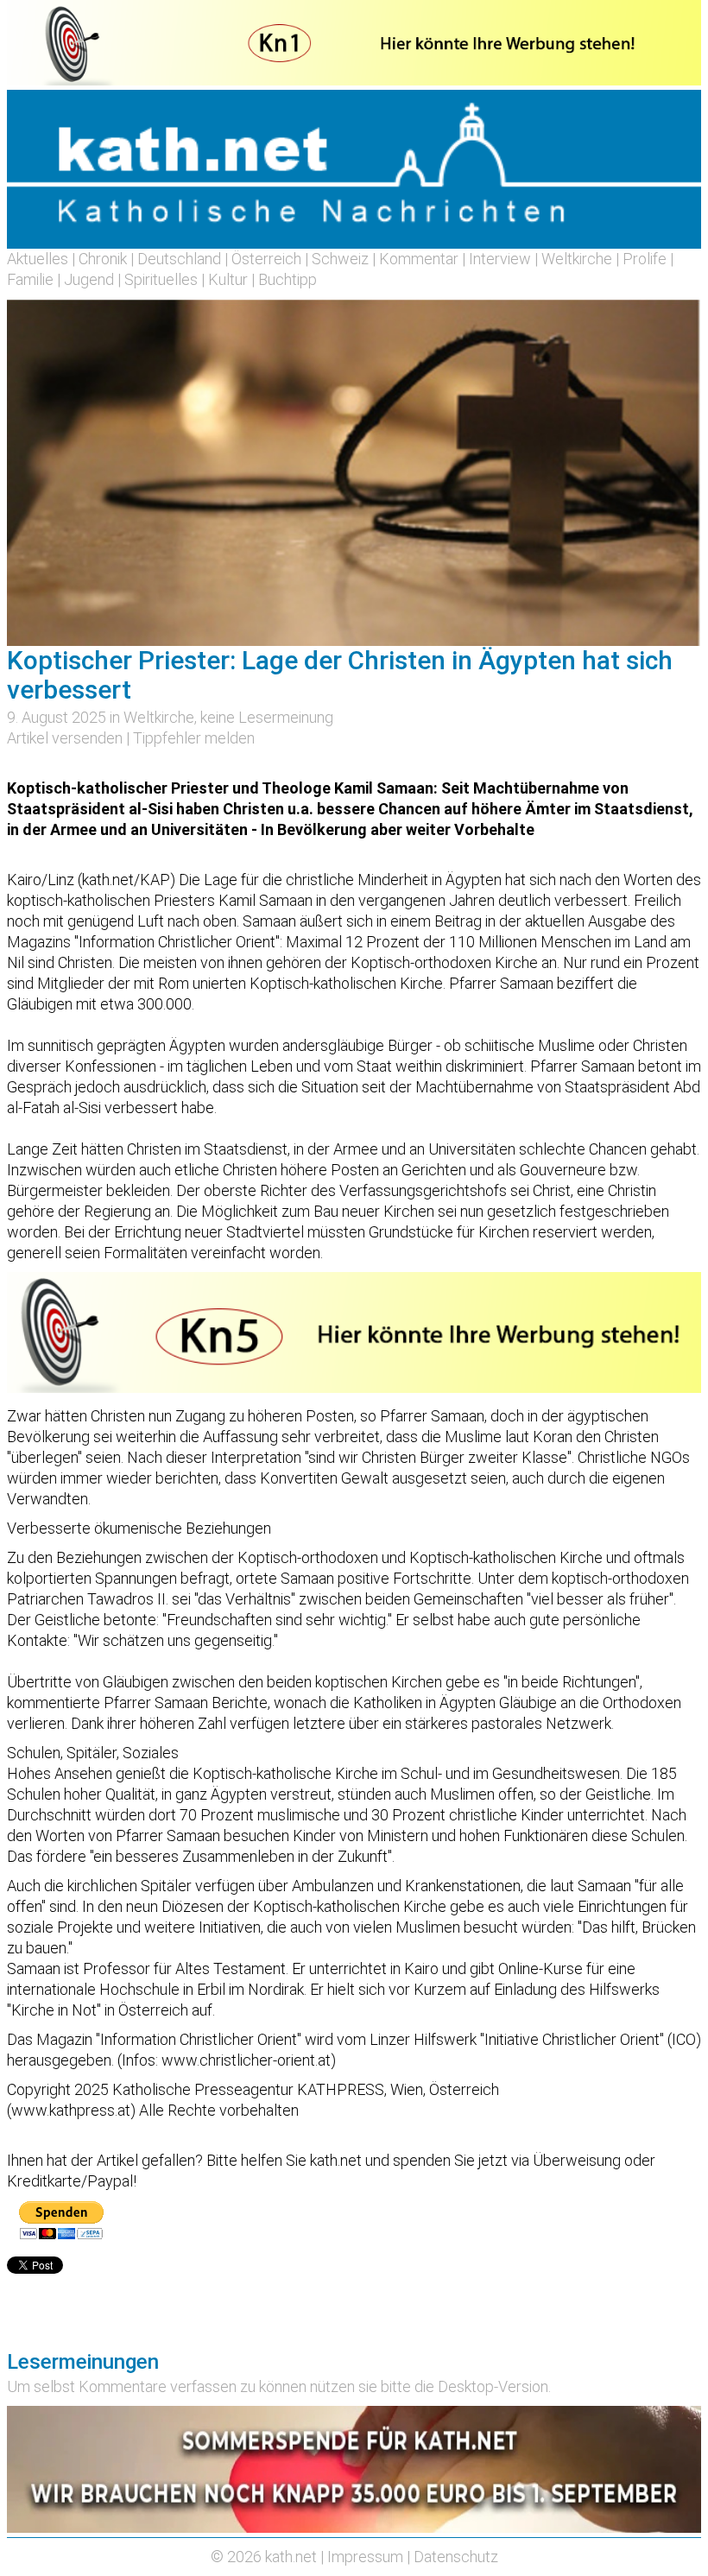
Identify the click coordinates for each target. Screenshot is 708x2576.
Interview (500, 259)
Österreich (266, 259)
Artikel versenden (65, 738)
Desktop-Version (493, 2386)
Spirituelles (161, 279)
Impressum (365, 2557)
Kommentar (419, 259)
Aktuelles (38, 259)
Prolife (645, 259)
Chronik (103, 259)
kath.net (291, 2557)
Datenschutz (456, 2557)
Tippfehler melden (194, 738)
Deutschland (179, 259)
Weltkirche (577, 259)
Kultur (228, 279)
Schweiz (340, 259)
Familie (30, 279)
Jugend (89, 279)
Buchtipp (288, 279)
